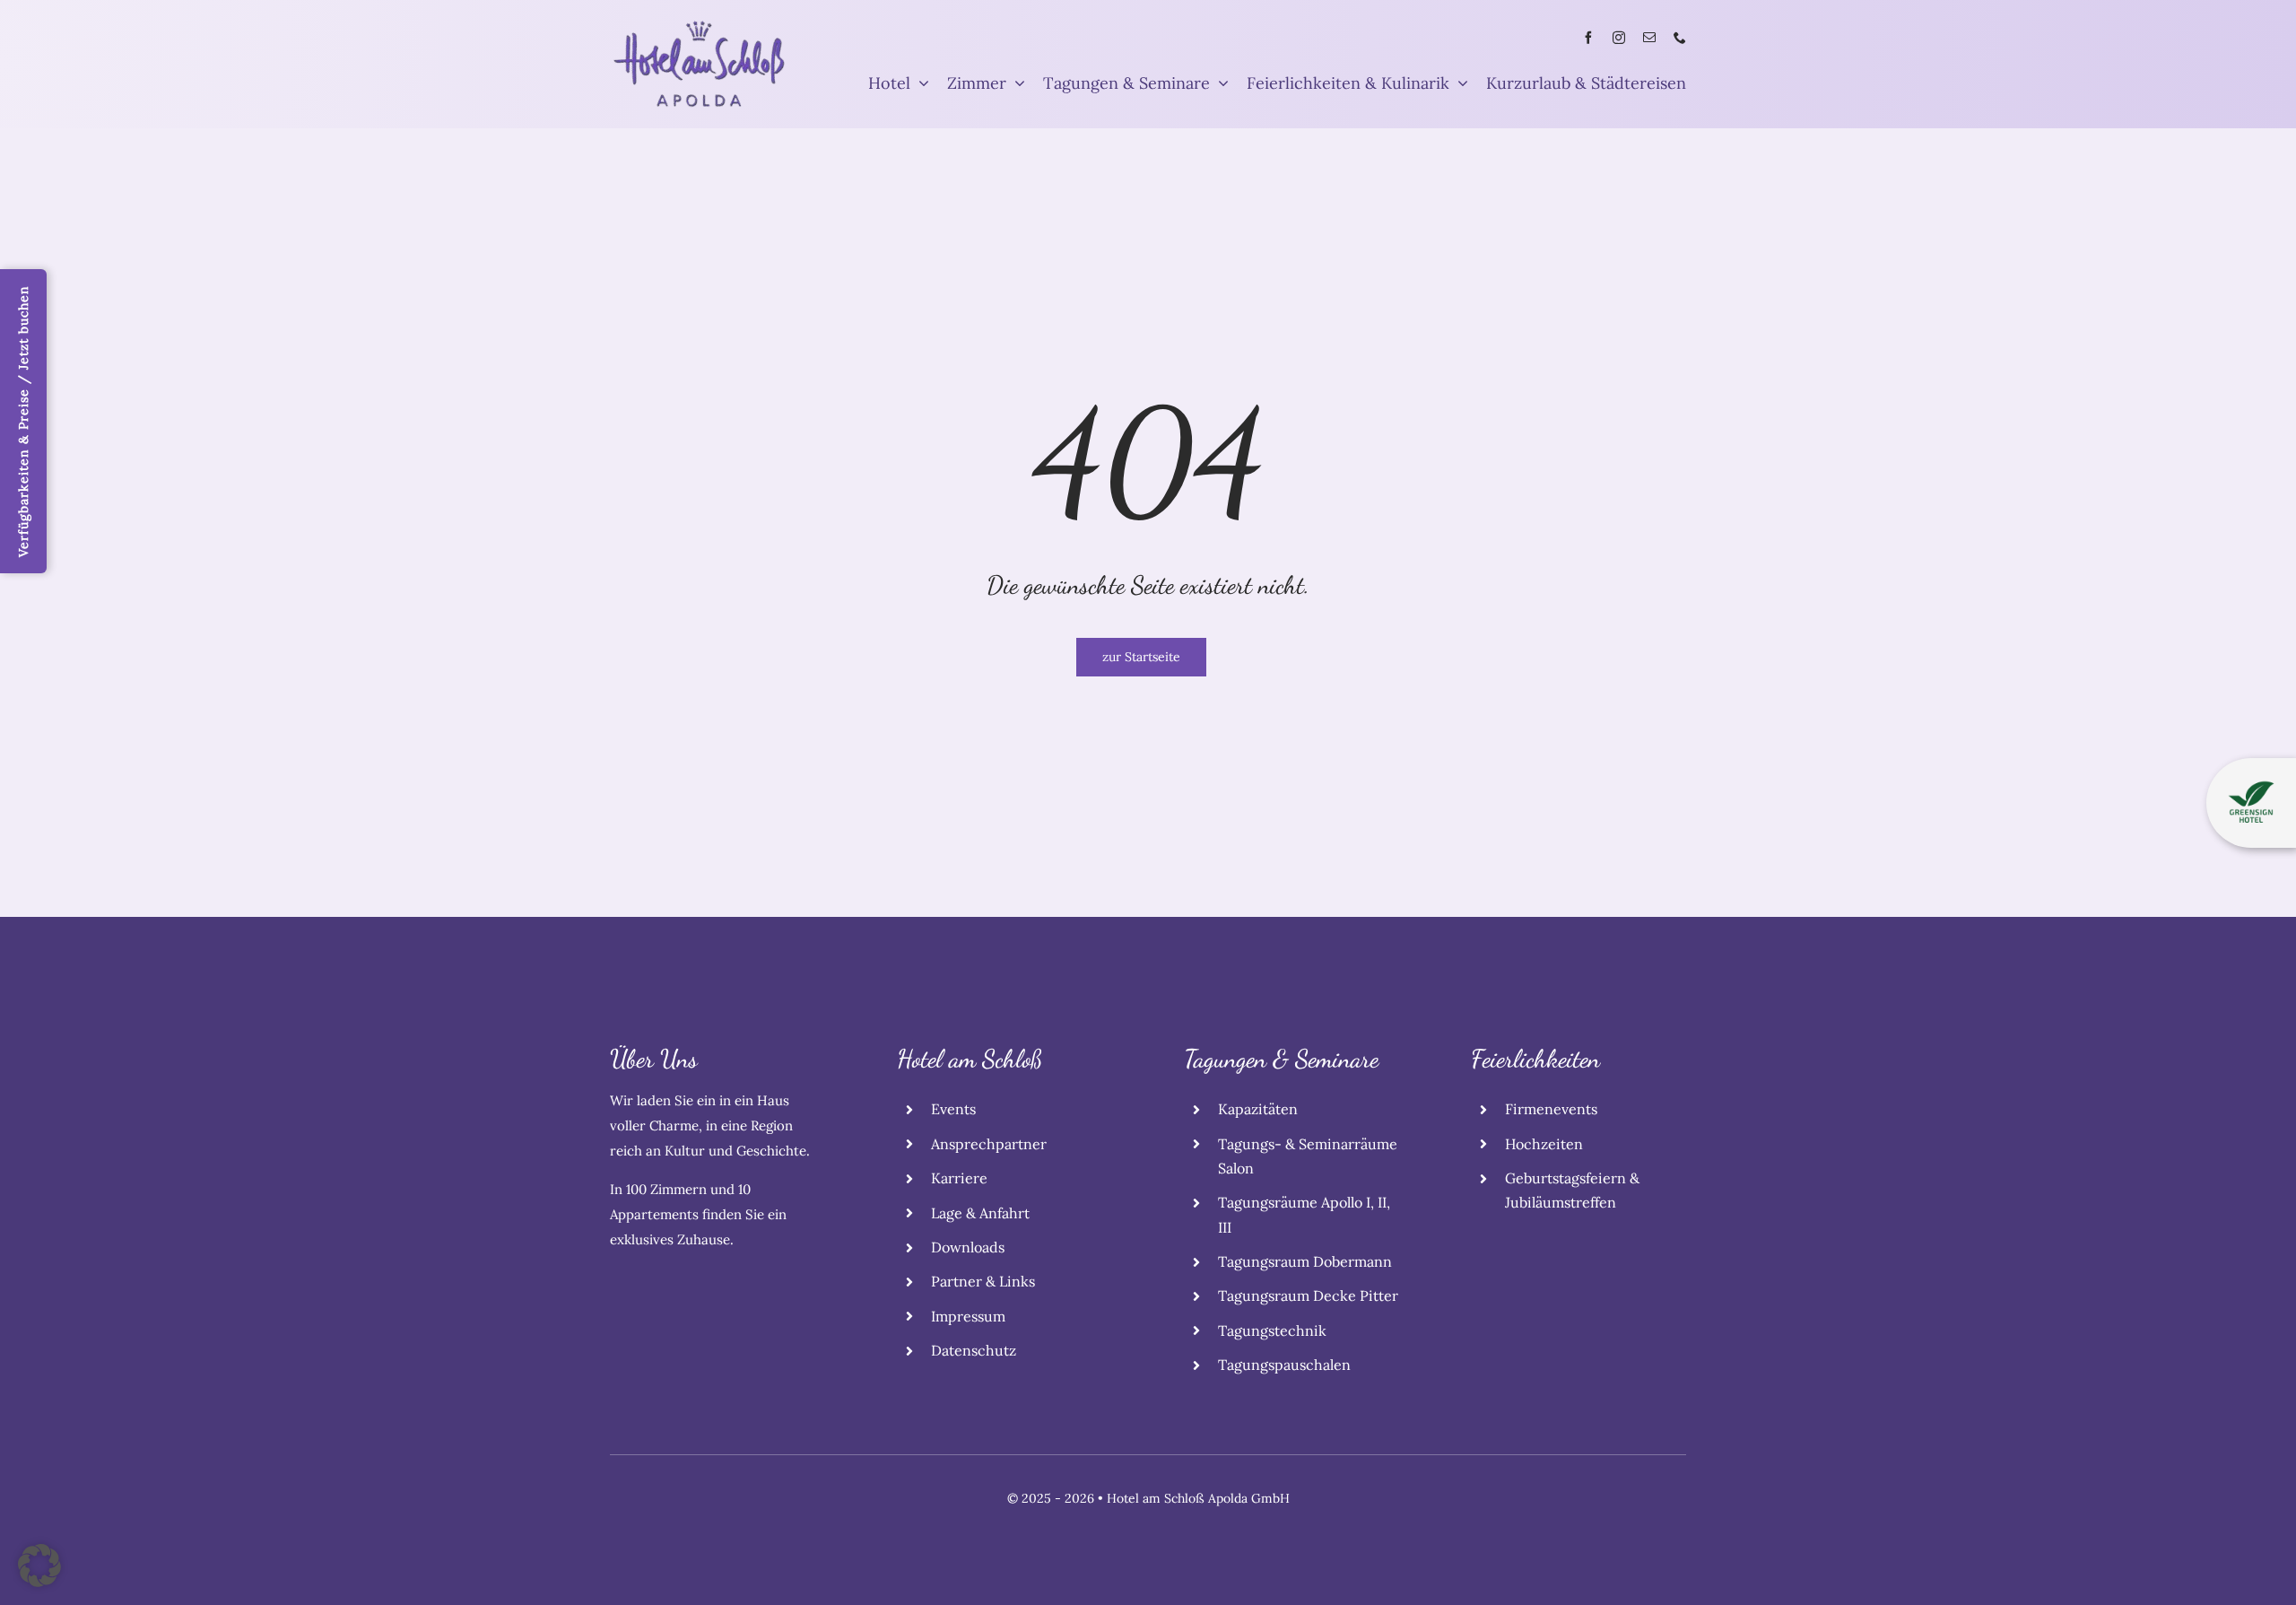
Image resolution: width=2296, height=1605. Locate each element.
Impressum (968, 1316)
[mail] (1649, 38)
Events (953, 1109)
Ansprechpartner (989, 1144)
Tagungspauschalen (1284, 1365)
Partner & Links (983, 1281)
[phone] (1680, 38)
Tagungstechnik (1272, 1330)
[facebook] (1588, 38)
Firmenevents (1551, 1109)
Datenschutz (974, 1350)
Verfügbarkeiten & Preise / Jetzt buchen (23, 421)
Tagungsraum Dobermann (1305, 1261)
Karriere (959, 1178)
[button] (39, 1566)
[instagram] (1619, 38)
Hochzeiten (1544, 1144)
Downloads (968, 1247)
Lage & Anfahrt (980, 1213)
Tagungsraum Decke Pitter (1308, 1295)
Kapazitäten (1258, 1109)
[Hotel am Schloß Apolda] (700, 26)
